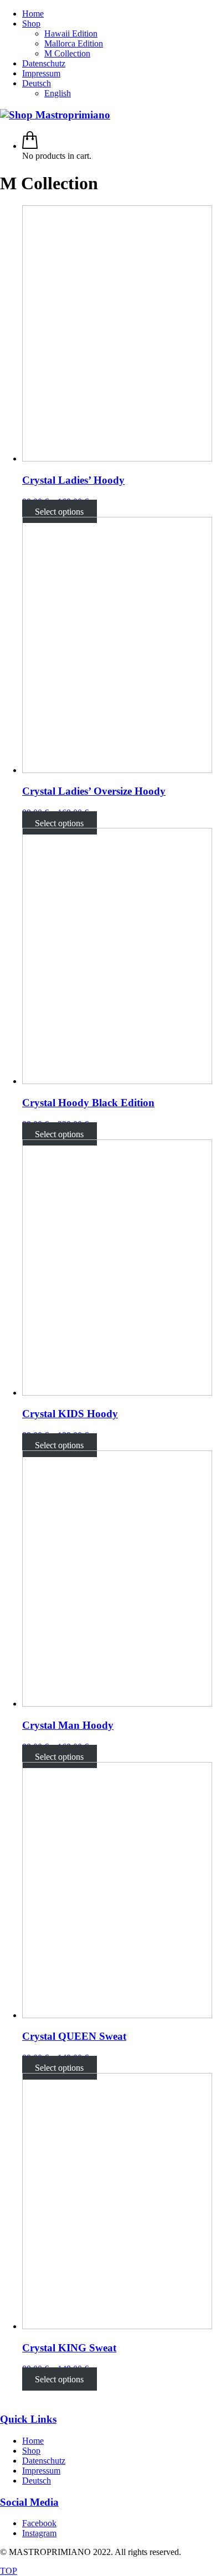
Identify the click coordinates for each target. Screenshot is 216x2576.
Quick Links (28, 2419)
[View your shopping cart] (30, 146)
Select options (59, 512)
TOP (9, 2571)
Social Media (29, 2502)
